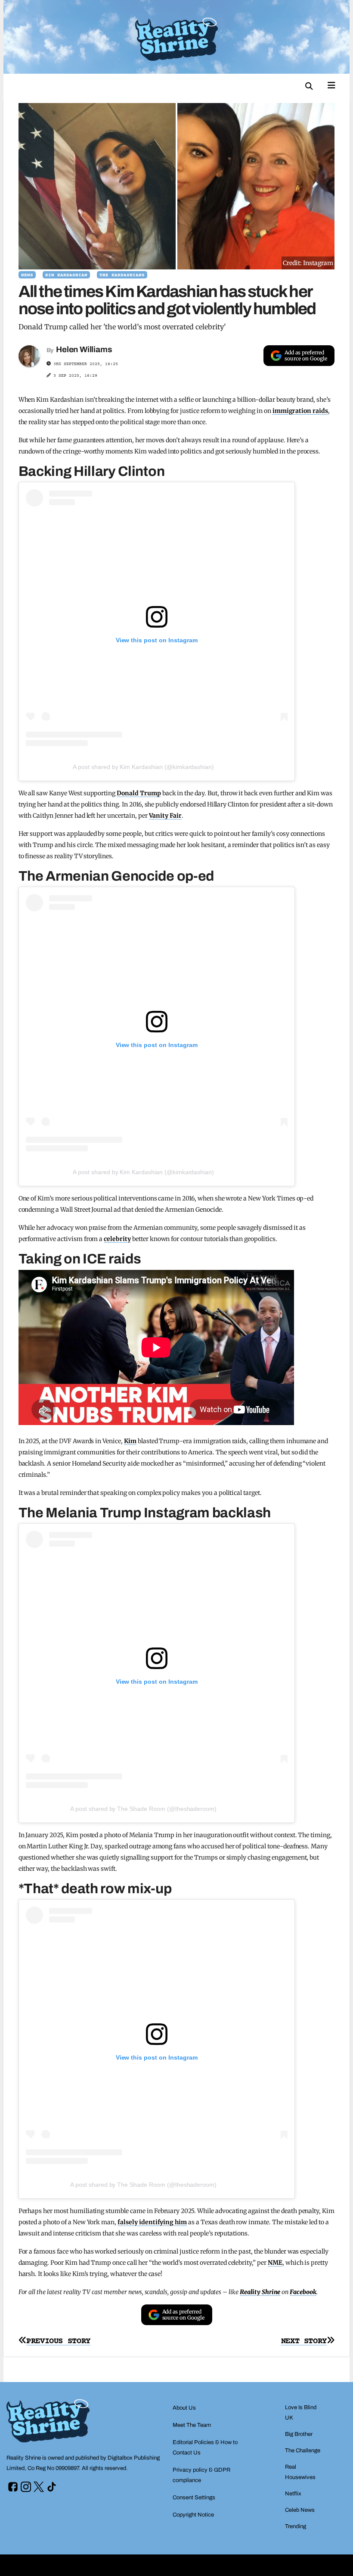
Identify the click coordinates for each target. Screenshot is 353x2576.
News (27, 275)
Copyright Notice (193, 2515)
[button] (309, 86)
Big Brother (299, 2434)
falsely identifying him (152, 2222)
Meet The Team (192, 2425)
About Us (184, 2408)
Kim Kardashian (66, 275)
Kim (130, 1441)
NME (275, 2263)
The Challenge (303, 2451)
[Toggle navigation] (331, 84)
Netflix (293, 2494)
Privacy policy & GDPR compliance (201, 2475)
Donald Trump (139, 793)
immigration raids (300, 411)
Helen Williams (84, 349)
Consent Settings (194, 2498)
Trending (296, 2526)
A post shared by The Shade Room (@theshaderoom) (143, 1809)
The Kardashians (122, 275)
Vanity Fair (166, 816)
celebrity (117, 1239)
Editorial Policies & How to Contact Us (205, 2448)
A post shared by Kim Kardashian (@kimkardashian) (143, 767)
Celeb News (300, 2510)
